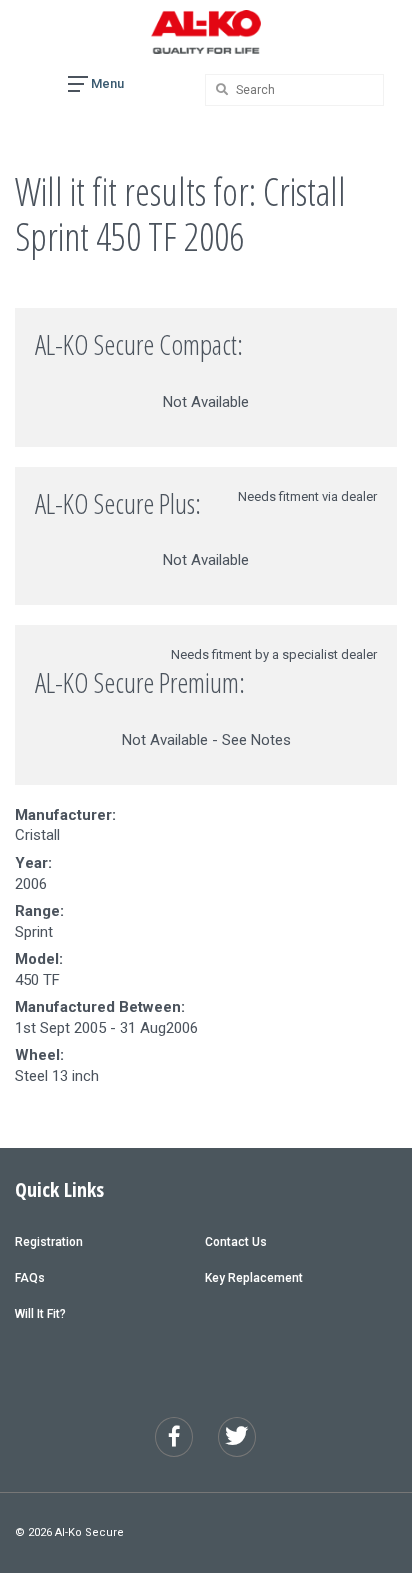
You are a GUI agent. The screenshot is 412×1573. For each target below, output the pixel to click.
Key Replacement (254, 1278)
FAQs (30, 1278)
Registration (49, 1242)
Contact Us (236, 1242)
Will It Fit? (40, 1314)
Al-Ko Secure (89, 1532)
